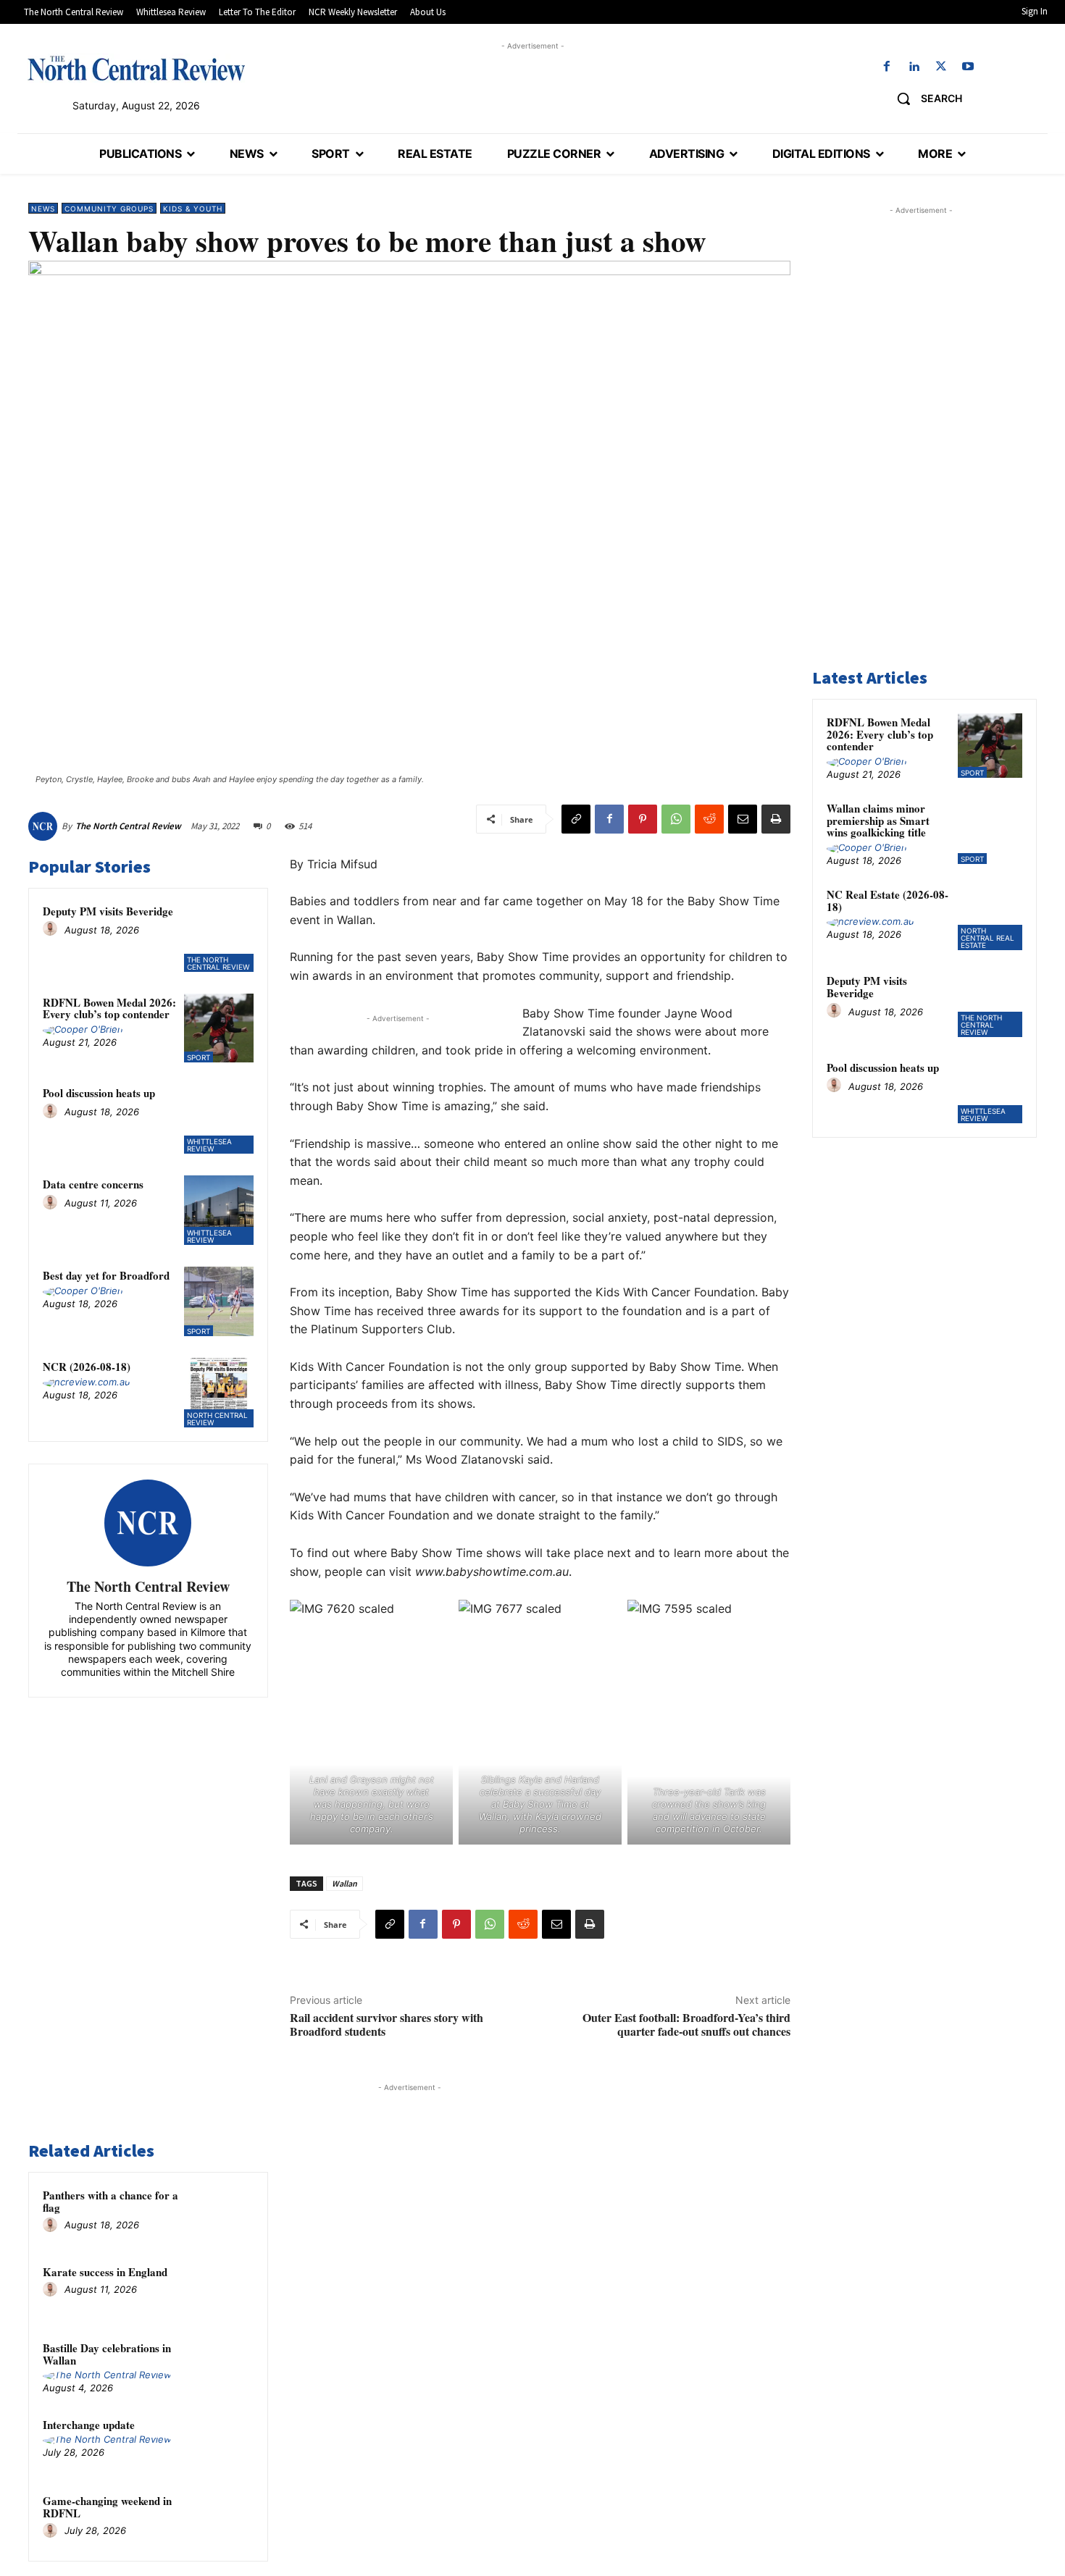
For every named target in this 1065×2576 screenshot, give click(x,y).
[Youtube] (968, 67)
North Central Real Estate (987, 938)
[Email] (743, 819)
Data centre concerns (93, 1184)
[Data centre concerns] (219, 1210)
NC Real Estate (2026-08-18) (887, 901)
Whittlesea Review (209, 1145)
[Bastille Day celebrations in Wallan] (226, 2367)
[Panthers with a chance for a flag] (226, 2214)
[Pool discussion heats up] (219, 1119)
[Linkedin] (914, 67)
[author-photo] (52, 929)
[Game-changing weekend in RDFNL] (226, 2520)
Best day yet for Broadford (106, 1275)
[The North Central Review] (45, 826)
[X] (941, 67)
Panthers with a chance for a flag (110, 2201)
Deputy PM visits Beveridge (108, 911)
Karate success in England (105, 2272)
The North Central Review (128, 826)
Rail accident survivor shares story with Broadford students (387, 2024)
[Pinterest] (643, 819)
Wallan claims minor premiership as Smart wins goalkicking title (878, 820)
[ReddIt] (709, 819)
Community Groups (109, 209)
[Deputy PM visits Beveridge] (219, 937)
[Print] (776, 819)
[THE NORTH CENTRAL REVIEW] (136, 68)
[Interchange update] (226, 2443)
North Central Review (217, 1419)
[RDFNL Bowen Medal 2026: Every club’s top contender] (219, 1028)
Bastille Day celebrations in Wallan (107, 2354)
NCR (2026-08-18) (87, 1367)
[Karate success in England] (226, 2291)
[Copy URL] (576, 819)
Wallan (344, 1883)
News (43, 209)
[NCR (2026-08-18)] (219, 1393)
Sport (199, 1057)
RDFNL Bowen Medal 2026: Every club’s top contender (109, 1008)
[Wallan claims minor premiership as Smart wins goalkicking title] (990, 832)
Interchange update (89, 2425)
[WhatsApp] (676, 819)
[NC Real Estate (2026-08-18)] (990, 918)
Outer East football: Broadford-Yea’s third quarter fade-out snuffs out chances (686, 2024)
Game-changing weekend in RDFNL (107, 2507)
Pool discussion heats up (99, 1093)
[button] (924, 98)
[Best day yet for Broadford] (219, 1301)
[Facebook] (887, 67)
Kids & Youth (193, 209)
